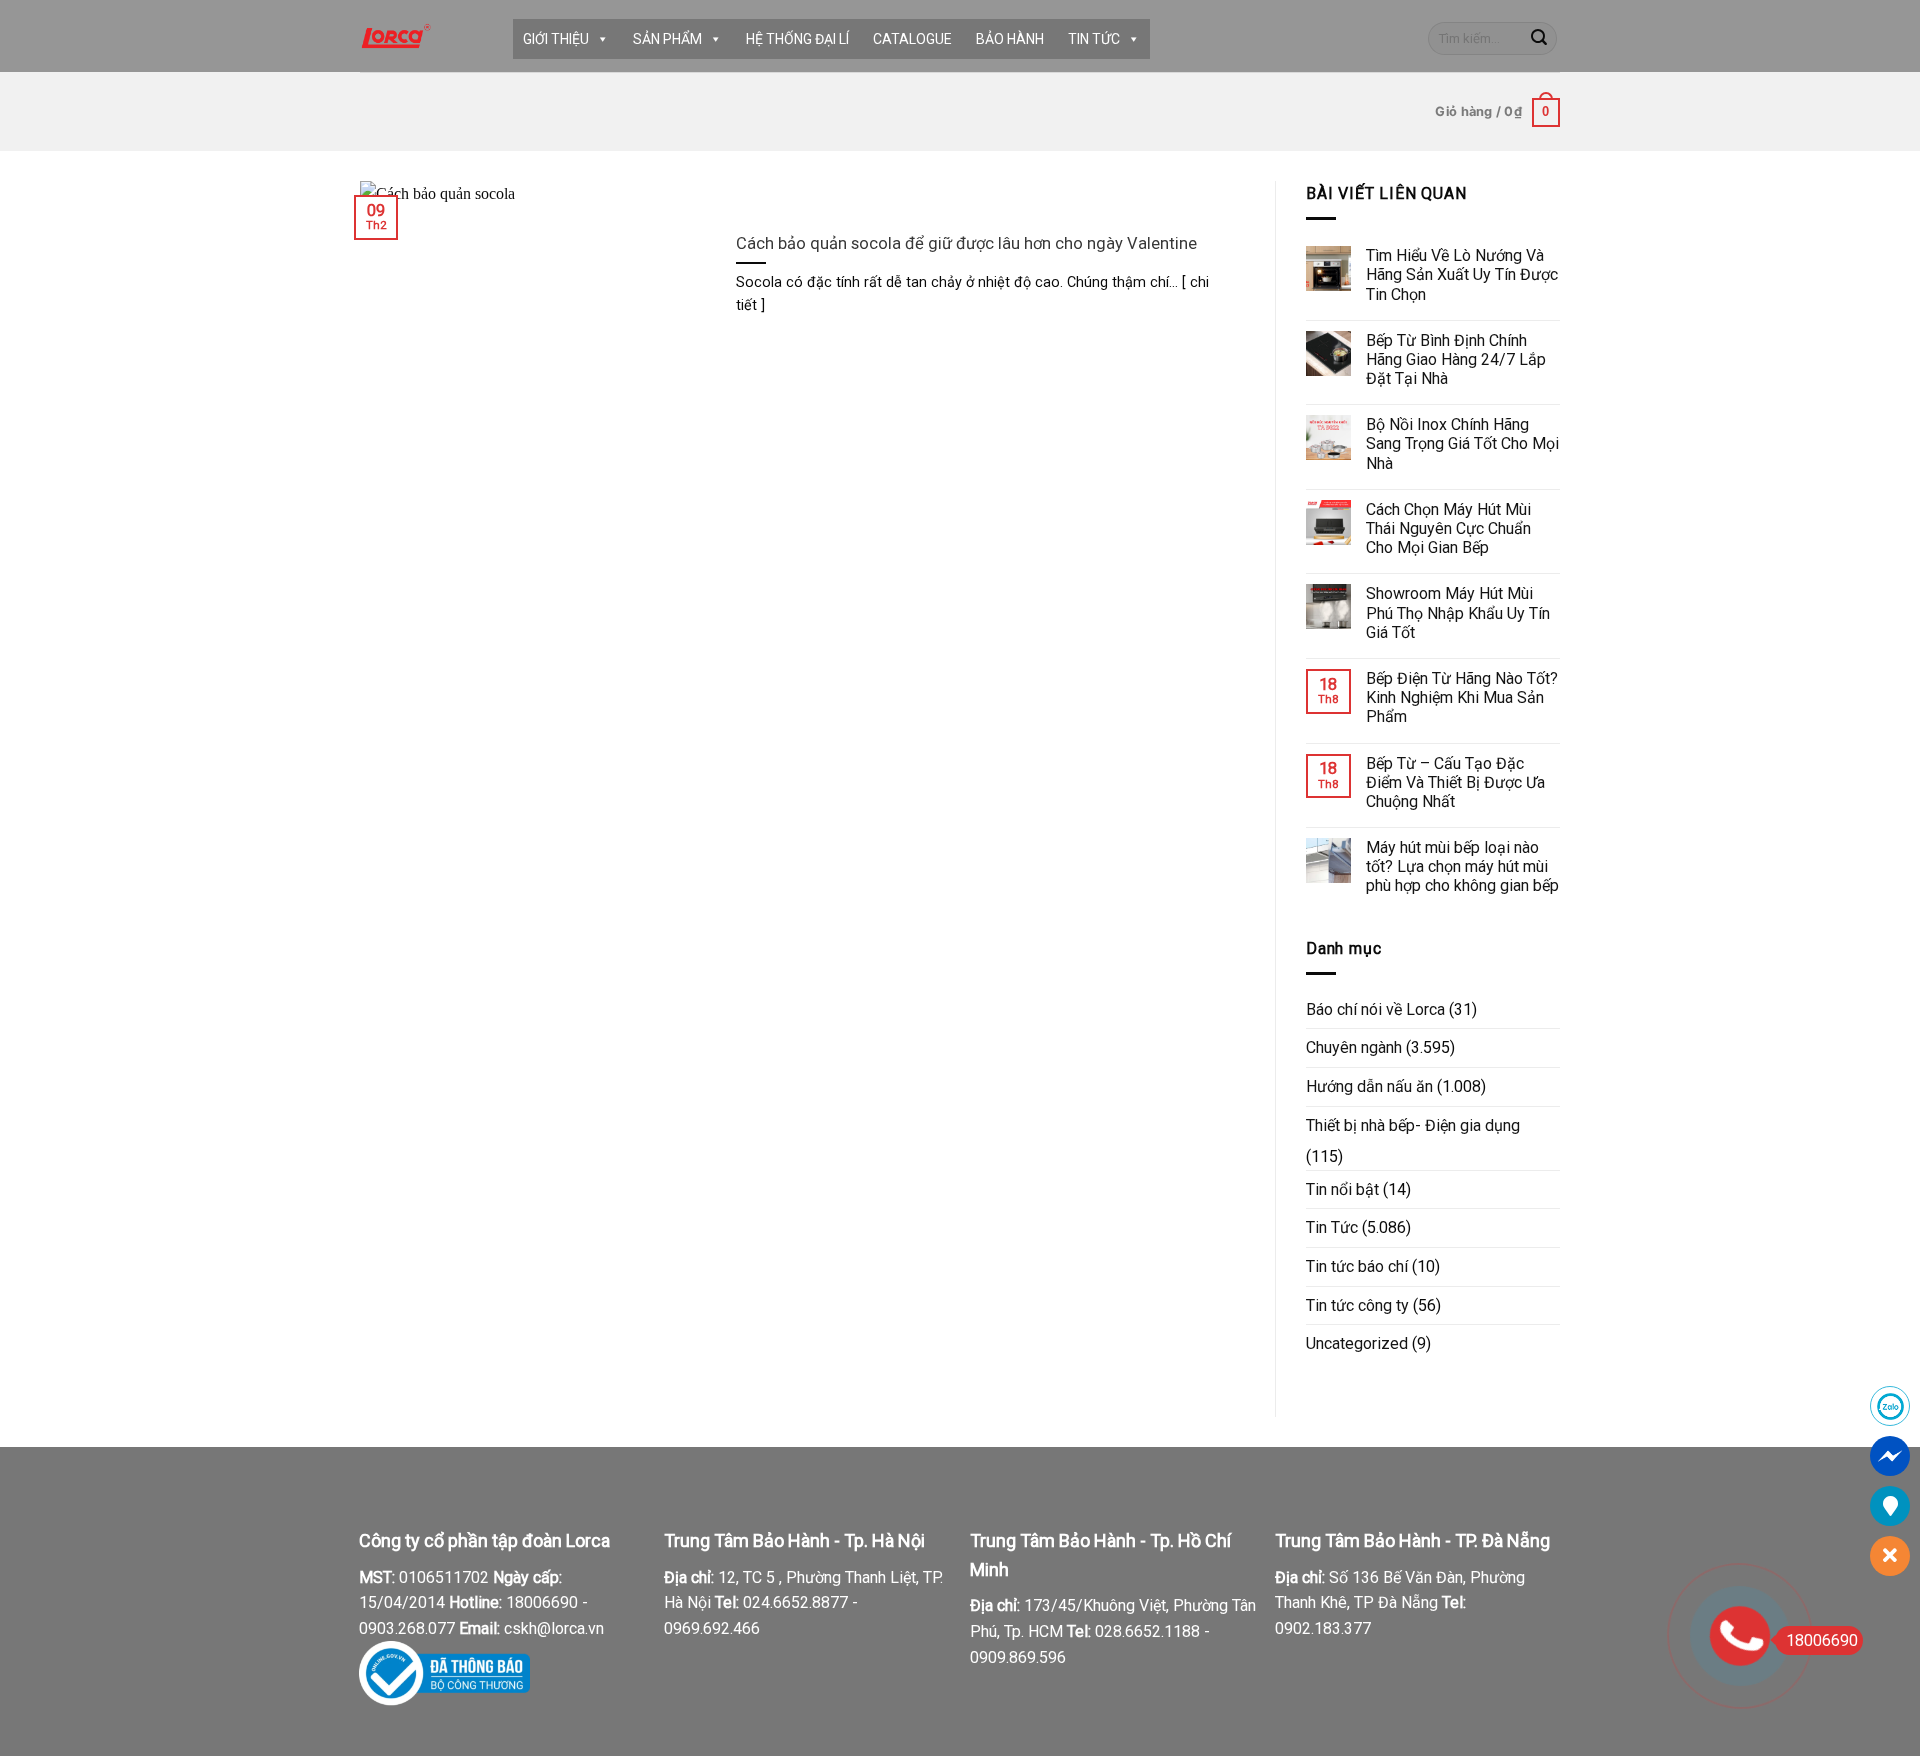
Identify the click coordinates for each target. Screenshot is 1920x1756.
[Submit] (1539, 39)
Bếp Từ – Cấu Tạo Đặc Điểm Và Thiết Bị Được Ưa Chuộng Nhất (1455, 782)
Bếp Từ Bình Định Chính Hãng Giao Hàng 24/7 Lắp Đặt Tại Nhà (1456, 359)
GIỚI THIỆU (556, 39)
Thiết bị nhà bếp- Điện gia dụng (1413, 1125)
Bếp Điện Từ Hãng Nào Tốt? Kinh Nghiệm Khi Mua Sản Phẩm (1462, 697)
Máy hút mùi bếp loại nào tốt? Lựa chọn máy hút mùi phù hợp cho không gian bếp (1462, 866)
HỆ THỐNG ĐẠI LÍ (797, 39)
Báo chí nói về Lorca (1375, 1009)
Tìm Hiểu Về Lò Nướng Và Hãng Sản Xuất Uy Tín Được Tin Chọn (1462, 274)
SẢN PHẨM (667, 39)
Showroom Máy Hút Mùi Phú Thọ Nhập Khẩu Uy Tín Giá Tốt (1458, 612)
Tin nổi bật (1342, 1189)
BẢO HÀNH (1010, 39)
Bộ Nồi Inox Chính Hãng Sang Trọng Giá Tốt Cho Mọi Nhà (1462, 443)
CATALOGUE (912, 39)
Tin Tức (1332, 1227)
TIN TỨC (1094, 39)
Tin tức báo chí (1357, 1266)
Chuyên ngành (1354, 1047)
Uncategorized (1357, 1343)
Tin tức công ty (1357, 1305)
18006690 (1822, 1640)
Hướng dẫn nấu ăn (1369, 1086)
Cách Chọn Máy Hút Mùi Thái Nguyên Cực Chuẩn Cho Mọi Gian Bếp (1448, 528)
